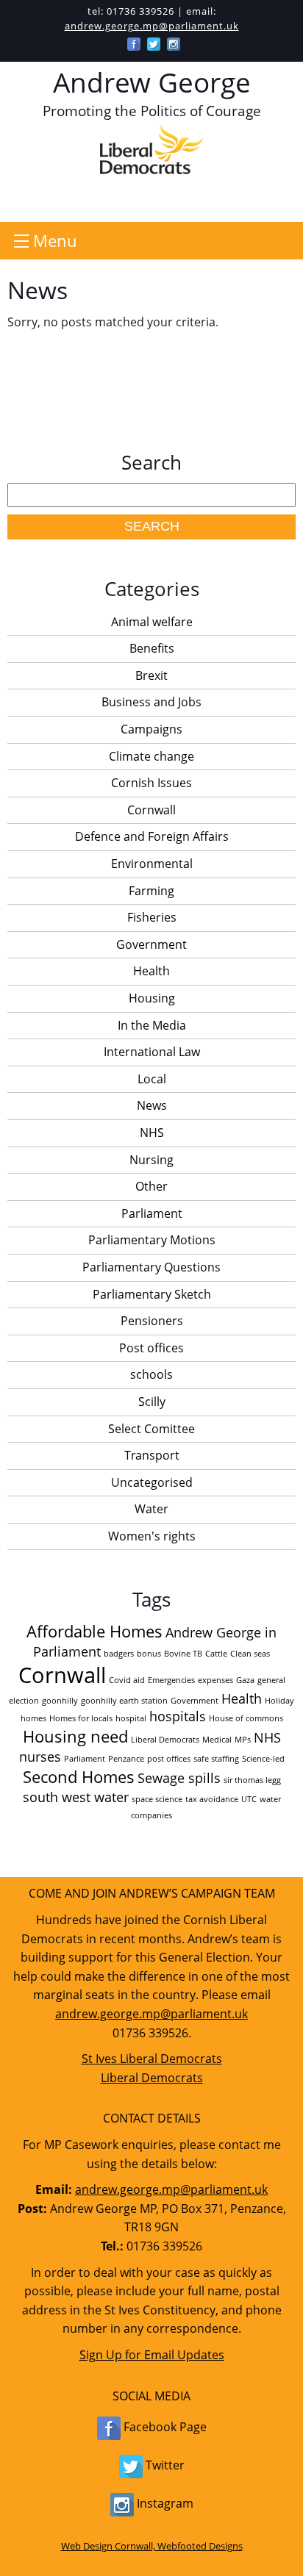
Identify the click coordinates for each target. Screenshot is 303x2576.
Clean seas (250, 1654)
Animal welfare (152, 622)
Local (152, 1079)
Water (151, 1509)
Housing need (75, 1736)
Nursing (151, 1160)
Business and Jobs (151, 702)
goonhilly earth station (124, 1701)
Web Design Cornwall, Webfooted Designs (152, 2546)
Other (151, 1186)
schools (151, 1374)
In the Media (152, 1025)
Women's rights (152, 1536)
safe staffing (216, 1759)
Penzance (126, 1759)
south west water (76, 1797)
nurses (40, 1757)
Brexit (151, 675)
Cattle (216, 1654)
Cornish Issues (151, 783)
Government (151, 944)
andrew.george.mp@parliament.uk (152, 26)
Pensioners (152, 1321)
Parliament (152, 1213)
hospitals (178, 1716)
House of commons (246, 1718)
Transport (152, 1455)
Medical (217, 1740)
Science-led (263, 1759)
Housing (152, 998)
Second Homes (79, 1777)
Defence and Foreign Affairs (152, 836)
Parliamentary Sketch (152, 1294)
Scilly (152, 1402)
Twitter (164, 2465)
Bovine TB (183, 1654)
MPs (243, 1740)
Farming (151, 891)
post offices (169, 1759)
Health (151, 971)
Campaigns (151, 729)
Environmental (152, 864)
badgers (119, 1654)
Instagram (164, 2503)
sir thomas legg (252, 1780)
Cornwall (151, 810)
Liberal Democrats (165, 1740)
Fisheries (152, 917)
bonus (149, 1654)
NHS (152, 1133)
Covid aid (127, 1680)
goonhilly (60, 1701)
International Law (152, 1052)
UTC (249, 1799)
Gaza (245, 1680)
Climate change (151, 756)
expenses (215, 1680)
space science (157, 1799)
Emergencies (171, 1680)
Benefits (152, 648)
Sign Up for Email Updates (152, 2355)
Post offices (151, 1348)
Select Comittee (151, 1429)
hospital (131, 1718)
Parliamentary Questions (151, 1267)
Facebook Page (164, 2427)
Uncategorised (152, 1482)
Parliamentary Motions (152, 1240)
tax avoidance (212, 1799)
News (152, 1105)
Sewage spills (179, 1778)
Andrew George (152, 82)
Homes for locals (81, 1718)
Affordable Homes (95, 1631)
